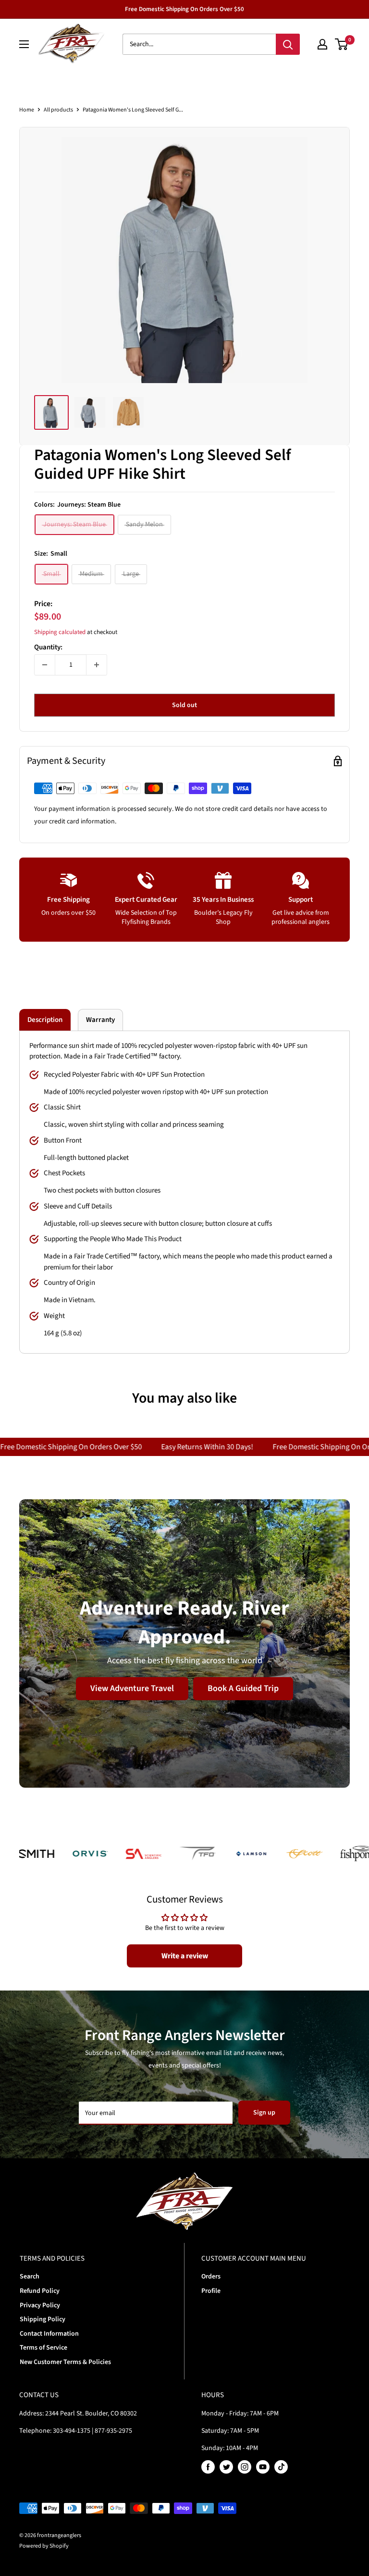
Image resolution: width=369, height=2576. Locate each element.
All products (58, 110)
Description (45, 1020)
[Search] (288, 44)
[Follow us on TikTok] (281, 2467)
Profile (211, 2291)
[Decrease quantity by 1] (45, 665)
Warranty (100, 1020)
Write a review (185, 1956)
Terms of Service (43, 2348)
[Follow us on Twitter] (226, 2467)
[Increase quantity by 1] (97, 665)
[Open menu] (24, 44)
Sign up (264, 2113)
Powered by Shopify (44, 2546)
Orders (211, 2277)
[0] (342, 44)
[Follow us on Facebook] (208, 2467)
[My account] (322, 44)
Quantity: (48, 647)
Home (27, 110)
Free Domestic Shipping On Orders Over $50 (184, 9)
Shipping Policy (43, 2319)
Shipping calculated (60, 632)
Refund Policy (40, 2291)
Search (30, 2277)
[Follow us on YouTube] (263, 2467)
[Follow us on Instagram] (245, 2467)
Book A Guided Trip (243, 1688)
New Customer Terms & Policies (65, 2362)
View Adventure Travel (132, 1688)
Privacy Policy (40, 2305)
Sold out (184, 705)
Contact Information (49, 2334)
